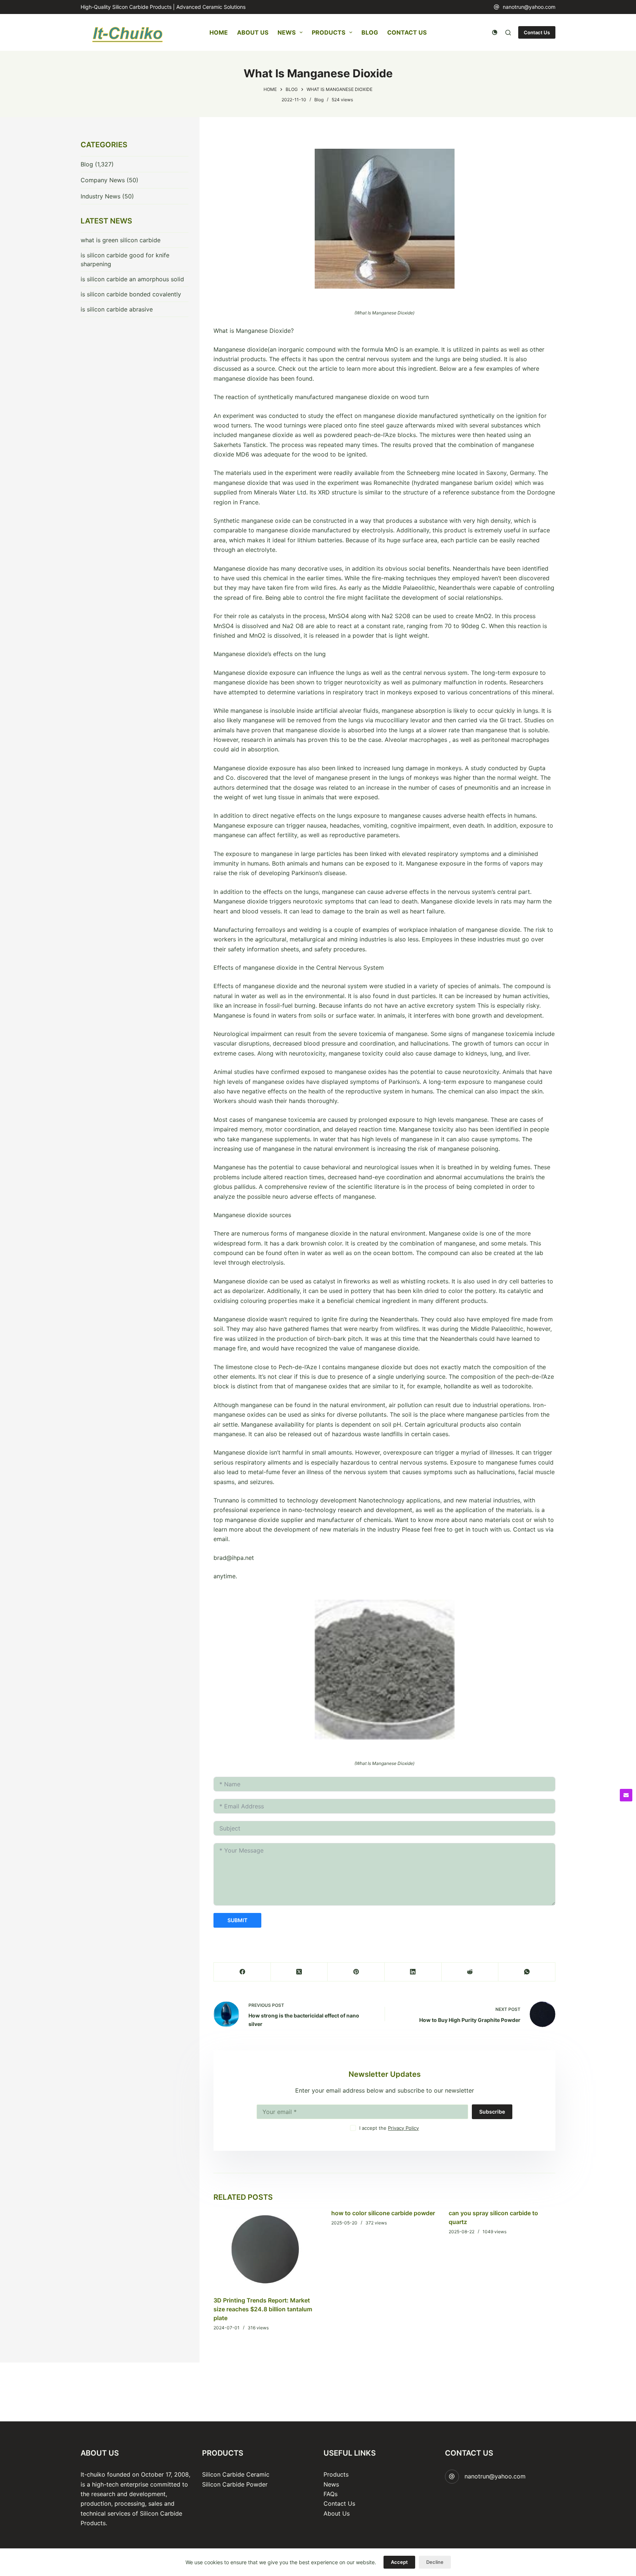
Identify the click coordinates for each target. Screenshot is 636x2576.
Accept (399, 2562)
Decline (435, 2562)
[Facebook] (242, 1972)
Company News (103, 180)
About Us (253, 32)
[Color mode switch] (495, 32)
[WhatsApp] (527, 1972)
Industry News (100, 196)
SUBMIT (237, 1920)
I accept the (389, 2128)
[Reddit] (470, 1972)
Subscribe (492, 2112)
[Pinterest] (356, 1972)
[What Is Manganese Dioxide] (384, 219)
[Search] (508, 33)
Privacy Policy (403, 2128)
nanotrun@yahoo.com (529, 7)
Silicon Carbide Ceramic (236, 2474)
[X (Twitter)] (299, 1972)
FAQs (331, 2494)
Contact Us (407, 32)
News (287, 32)
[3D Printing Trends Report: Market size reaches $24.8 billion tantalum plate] (267, 2249)
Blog (370, 32)
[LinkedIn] (413, 1972)
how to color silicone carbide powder (383, 2213)
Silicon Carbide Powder (235, 2484)
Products (328, 32)
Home (219, 32)
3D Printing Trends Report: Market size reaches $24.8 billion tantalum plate (263, 2309)
